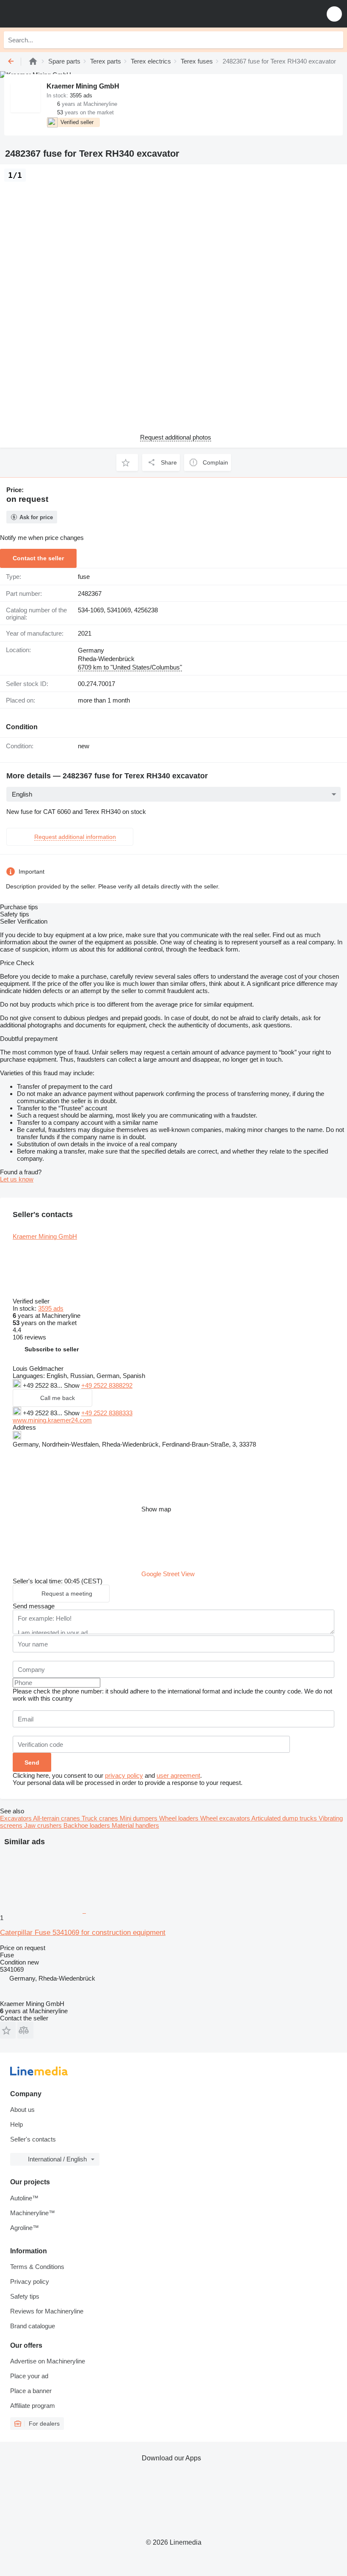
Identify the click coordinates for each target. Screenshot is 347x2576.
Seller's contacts (33, 2139)
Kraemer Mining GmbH (45, 1236)
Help (17, 2124)
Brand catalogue (33, 2326)
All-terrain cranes (57, 1818)
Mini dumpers (139, 1818)
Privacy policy (30, 2281)
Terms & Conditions (37, 2267)
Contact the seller (38, 558)
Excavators (17, 1818)
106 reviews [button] (29, 1337)
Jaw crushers (44, 1825)
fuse (84, 577)
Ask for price (36, 517)
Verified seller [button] (32, 1301)
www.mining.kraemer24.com (52, 1420)
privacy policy (124, 1775)
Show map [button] (156, 1509)
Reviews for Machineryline (47, 2311)
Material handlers (135, 1825)
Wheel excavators (226, 1818)
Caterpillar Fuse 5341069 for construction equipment (83, 1933)
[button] (334, 14)
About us (22, 2110)
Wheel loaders (180, 1818)
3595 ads (51, 1308)
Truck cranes (101, 1818)
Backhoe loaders (88, 1825)
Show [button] (73, 1385)
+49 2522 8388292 (107, 1385)
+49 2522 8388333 (107, 1413)
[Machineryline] (33, 61)
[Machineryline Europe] (59, 14)
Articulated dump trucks (285, 1818)
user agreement (178, 1775)
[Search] (335, 40)
